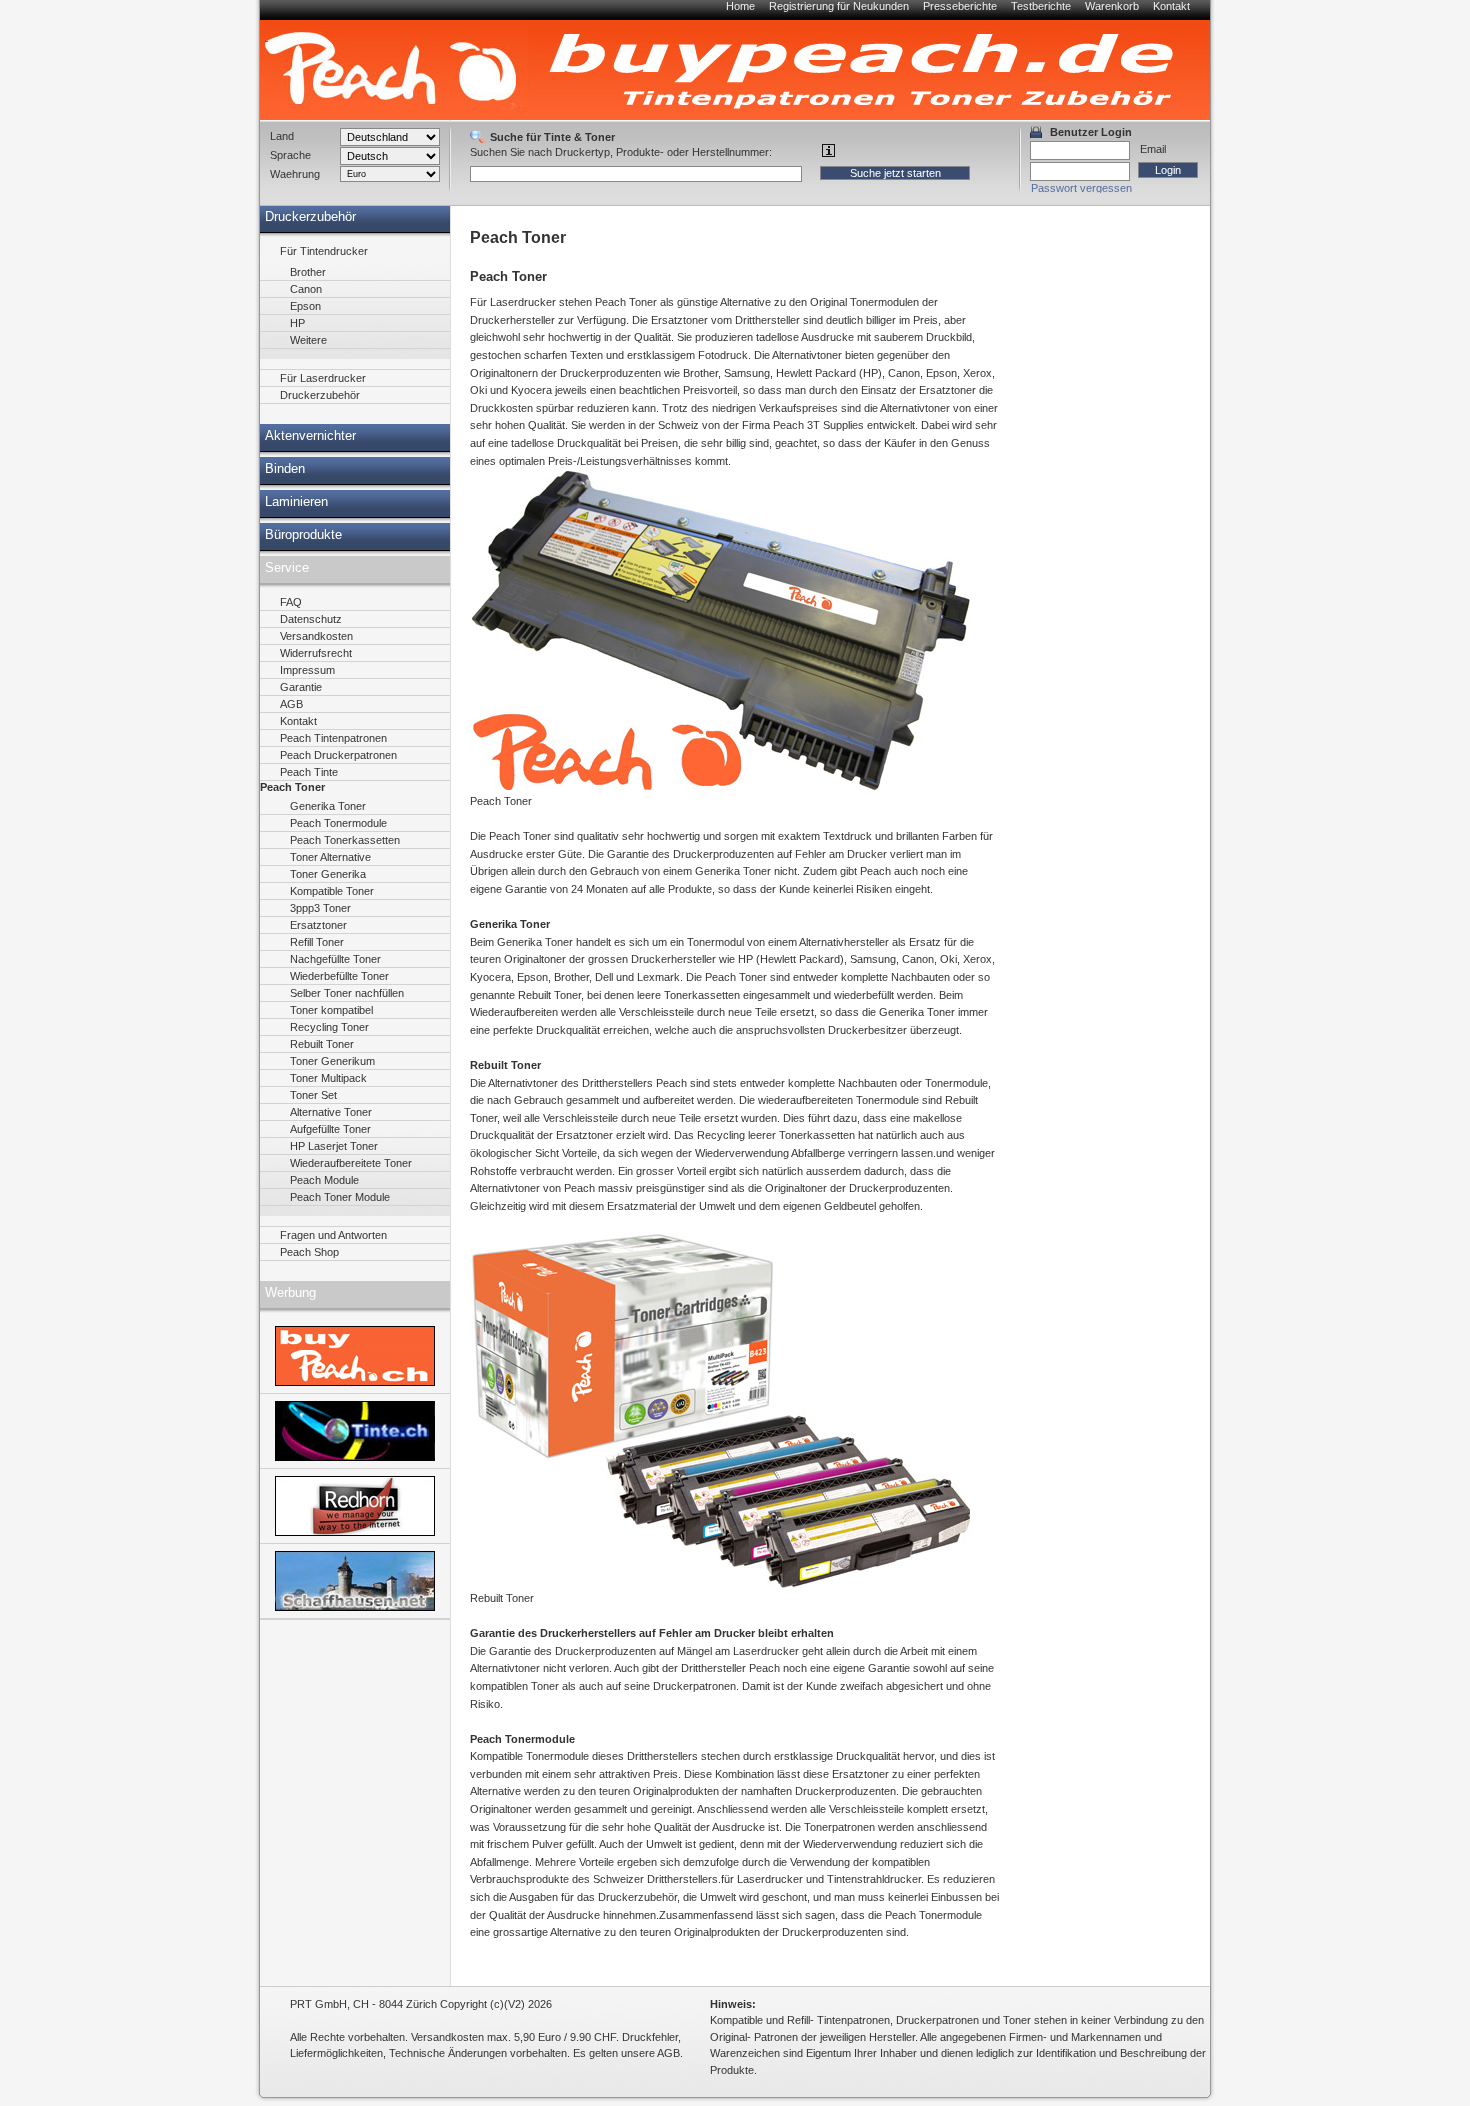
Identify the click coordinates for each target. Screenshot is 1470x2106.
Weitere (308, 340)
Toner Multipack (328, 1078)
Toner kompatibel (331, 1010)
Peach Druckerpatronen (338, 755)
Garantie (301, 687)
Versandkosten (316, 636)
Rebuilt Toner (322, 1044)
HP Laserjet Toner (334, 1146)
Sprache (290, 155)
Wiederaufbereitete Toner (351, 1163)
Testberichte (1041, 6)
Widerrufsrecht (316, 653)
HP (297, 323)
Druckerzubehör (310, 217)
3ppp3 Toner (320, 908)
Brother (308, 272)
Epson (305, 306)
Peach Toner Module (340, 1197)
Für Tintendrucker (324, 251)
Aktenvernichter (310, 436)
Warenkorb (1112, 6)
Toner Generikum (332, 1061)
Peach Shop (309, 1252)
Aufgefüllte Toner (330, 1129)
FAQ (291, 602)
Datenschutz (311, 619)
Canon (306, 289)
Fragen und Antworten (333, 1235)
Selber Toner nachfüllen (347, 993)
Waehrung (295, 174)
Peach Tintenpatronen (333, 738)
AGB (291, 704)
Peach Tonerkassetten (345, 840)
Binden (285, 469)
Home (740, 6)
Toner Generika (328, 874)
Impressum (307, 670)
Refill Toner (317, 942)
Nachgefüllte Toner (335, 959)
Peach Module (324, 1180)
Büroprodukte (303, 535)
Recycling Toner (329, 1027)
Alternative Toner (331, 1112)
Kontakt (1171, 6)
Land (282, 136)
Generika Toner (328, 806)
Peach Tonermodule (338, 823)
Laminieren (296, 502)
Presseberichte (960, 6)
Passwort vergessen (1081, 188)
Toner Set (313, 1095)
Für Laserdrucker (323, 378)
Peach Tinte (309, 772)
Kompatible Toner (332, 891)
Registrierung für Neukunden (839, 6)
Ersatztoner (318, 925)
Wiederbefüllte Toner (339, 976)
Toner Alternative (330, 857)
